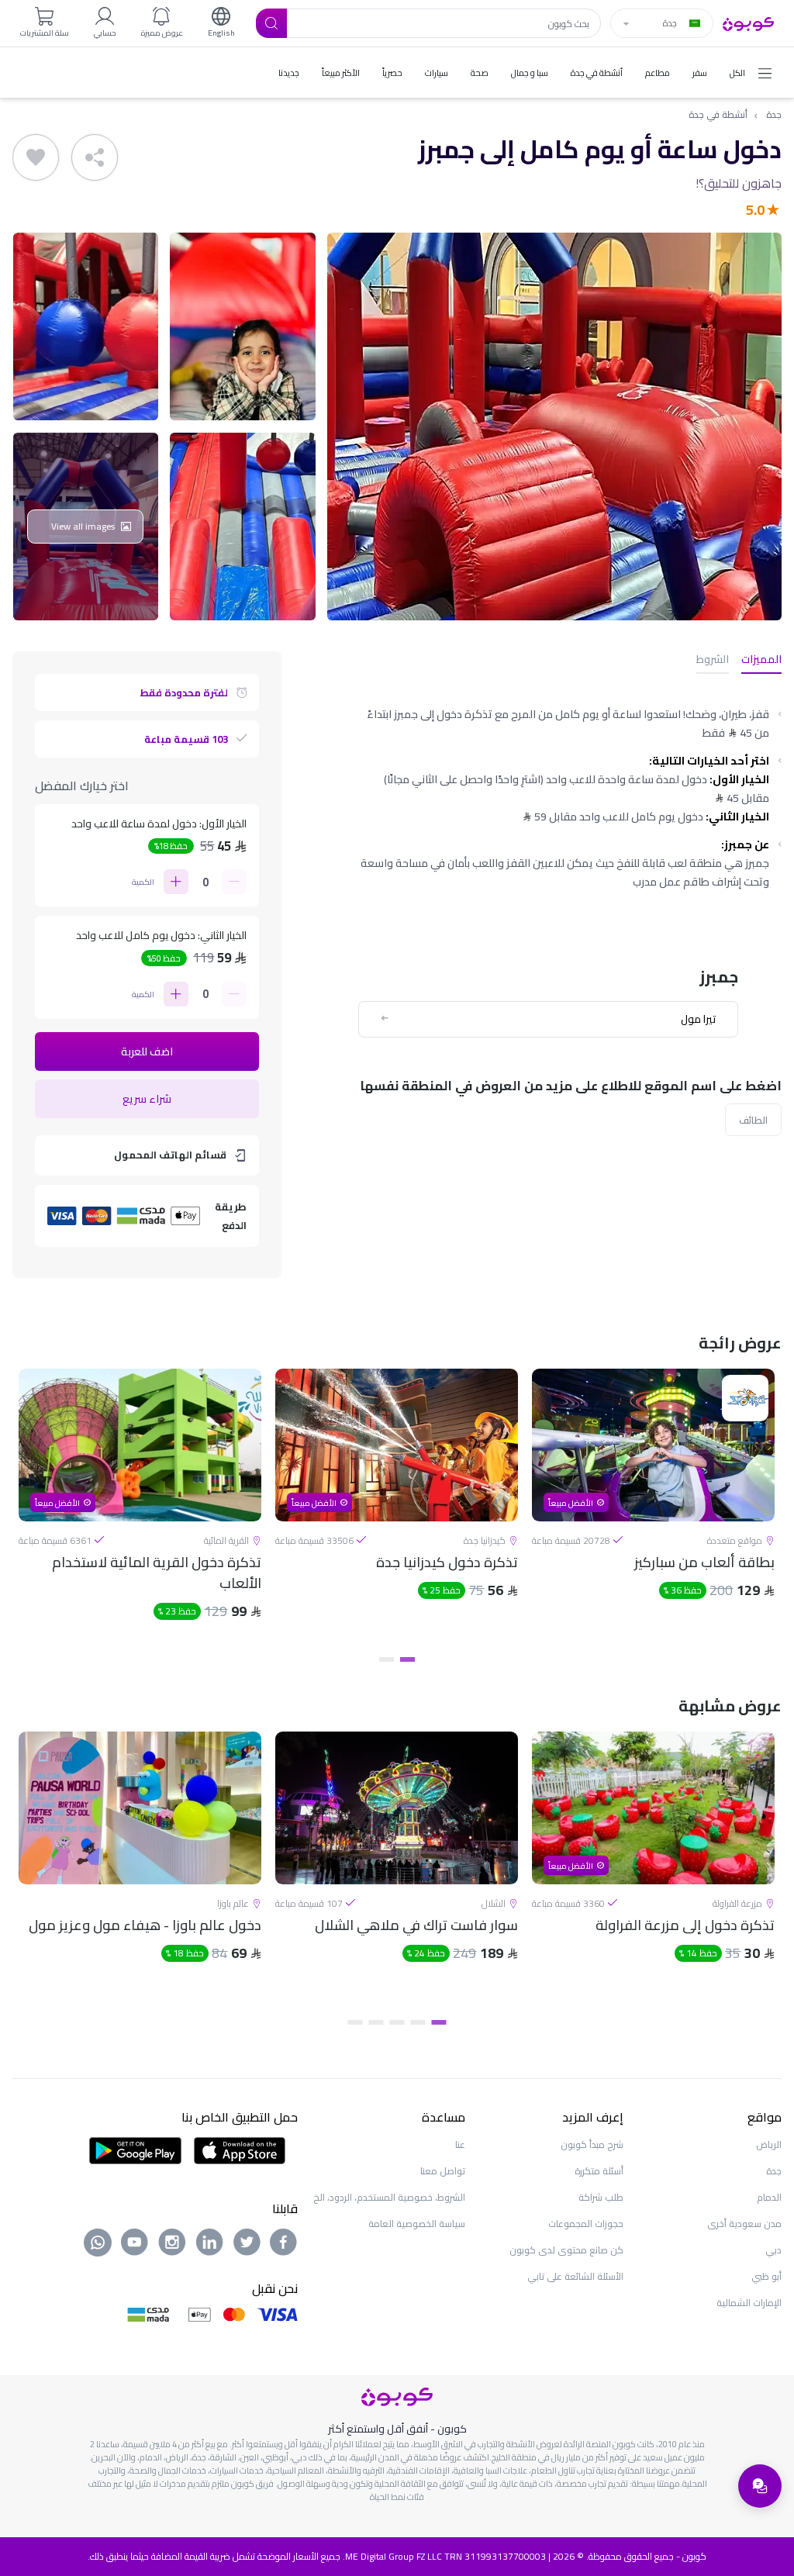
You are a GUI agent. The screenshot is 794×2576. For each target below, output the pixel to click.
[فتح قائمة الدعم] (760, 2486)
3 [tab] (397, 2022)
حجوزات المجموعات (586, 2224)
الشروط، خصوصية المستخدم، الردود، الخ (389, 2197)
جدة (774, 115)
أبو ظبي (766, 2276)
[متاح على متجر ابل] (240, 2149)
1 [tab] (407, 1659)
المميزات (761, 660)
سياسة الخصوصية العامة (417, 2224)
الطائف (753, 1120)
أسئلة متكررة (599, 2171)
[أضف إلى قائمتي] (36, 157)
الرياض (769, 2144)
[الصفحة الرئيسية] (748, 22)
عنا (460, 2144)
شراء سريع (147, 1099)
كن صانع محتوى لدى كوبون (566, 2250)
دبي (773, 2250)
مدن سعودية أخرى (744, 2224)
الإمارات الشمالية (749, 2303)
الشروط (713, 660)
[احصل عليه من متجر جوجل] (135, 2149)
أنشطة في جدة (718, 115)
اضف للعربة (147, 1051)
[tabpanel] (653, 1507)
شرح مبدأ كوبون (592, 2144)
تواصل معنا (443, 2171)
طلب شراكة (601, 2197)
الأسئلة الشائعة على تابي (575, 2276)
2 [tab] (387, 1659)
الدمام (769, 2197)
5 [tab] (356, 2022)
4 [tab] (376, 2022)
